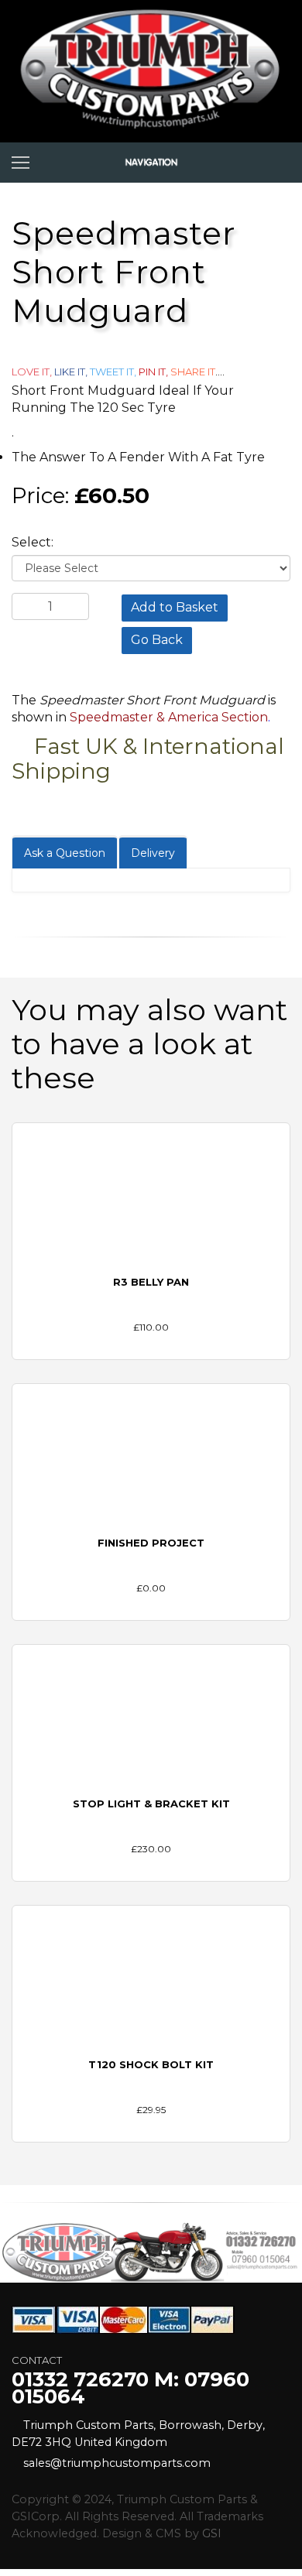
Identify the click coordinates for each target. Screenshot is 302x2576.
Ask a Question (65, 853)
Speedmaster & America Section (169, 717)
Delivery (153, 853)
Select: (33, 542)
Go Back (157, 640)
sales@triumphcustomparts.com (117, 2463)
